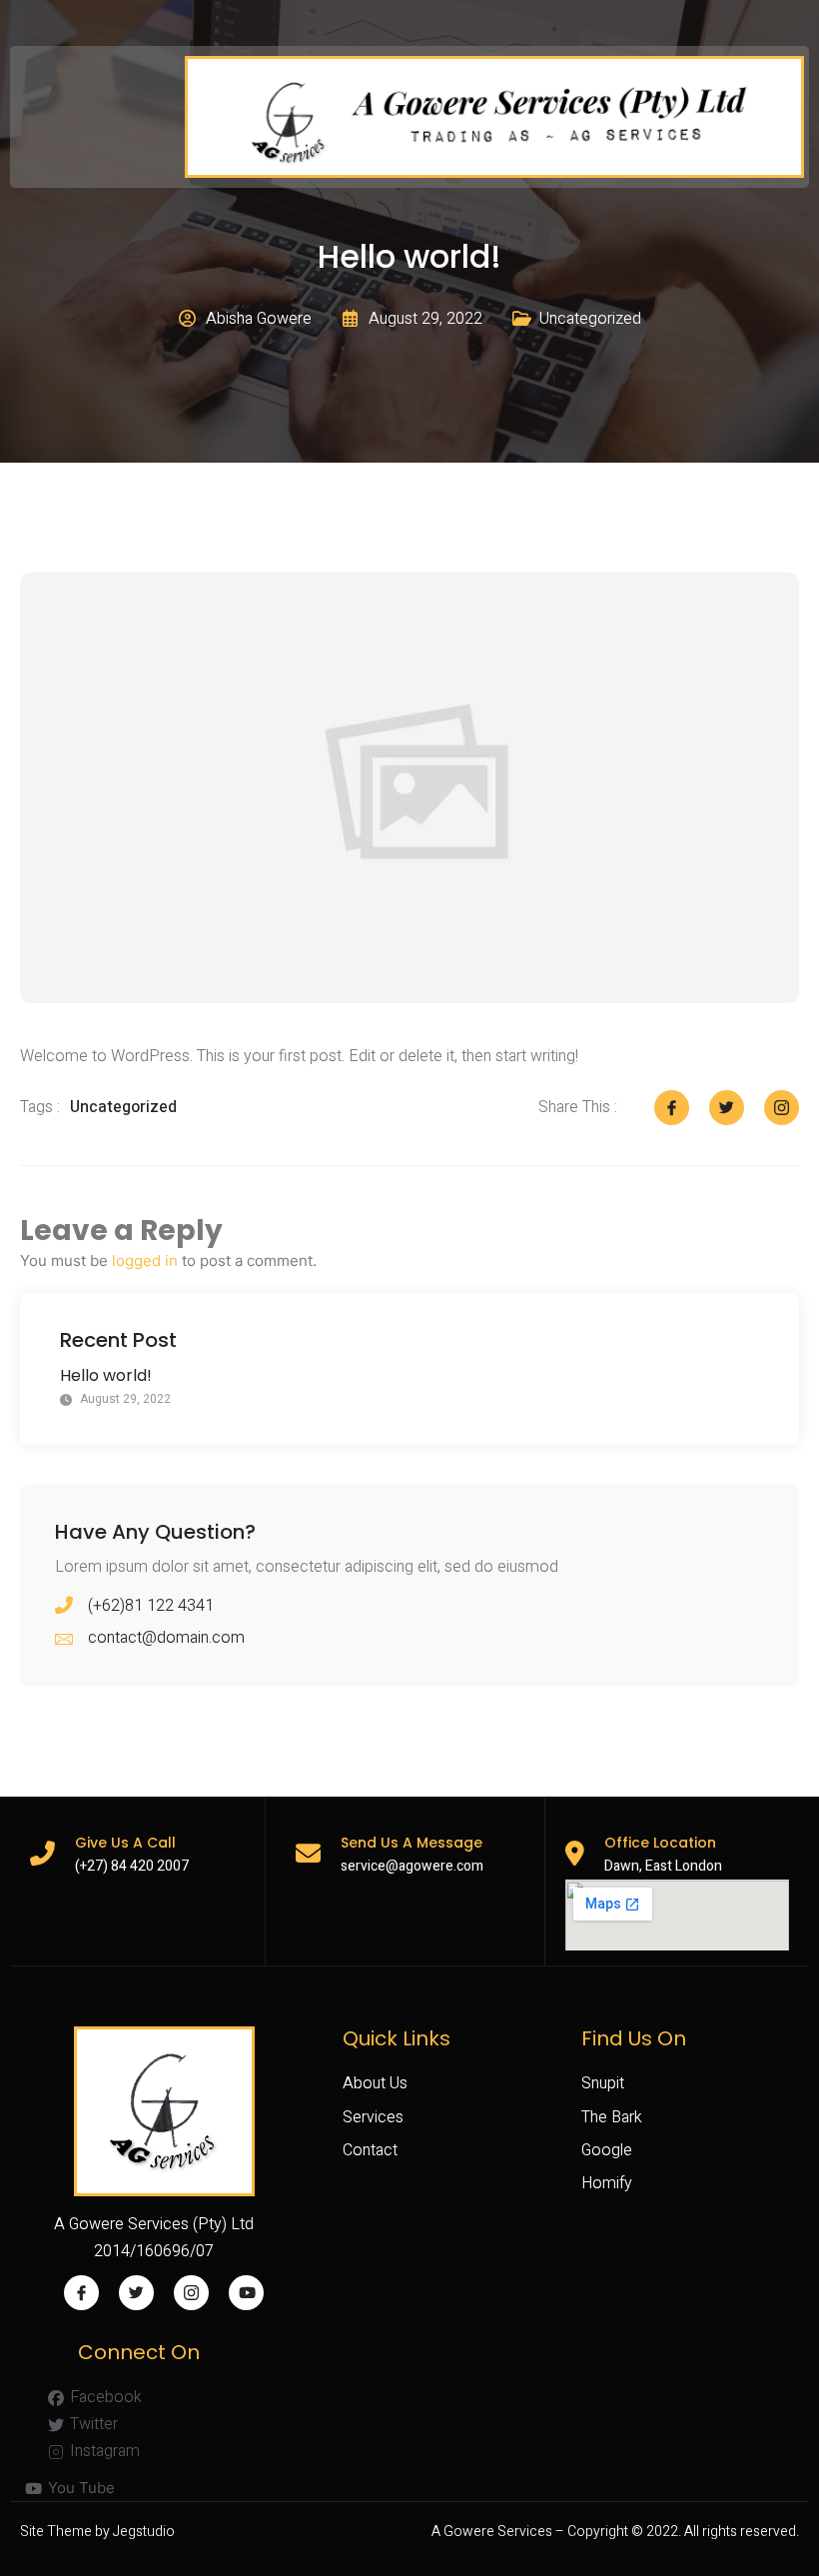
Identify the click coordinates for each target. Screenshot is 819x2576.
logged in (145, 1261)
